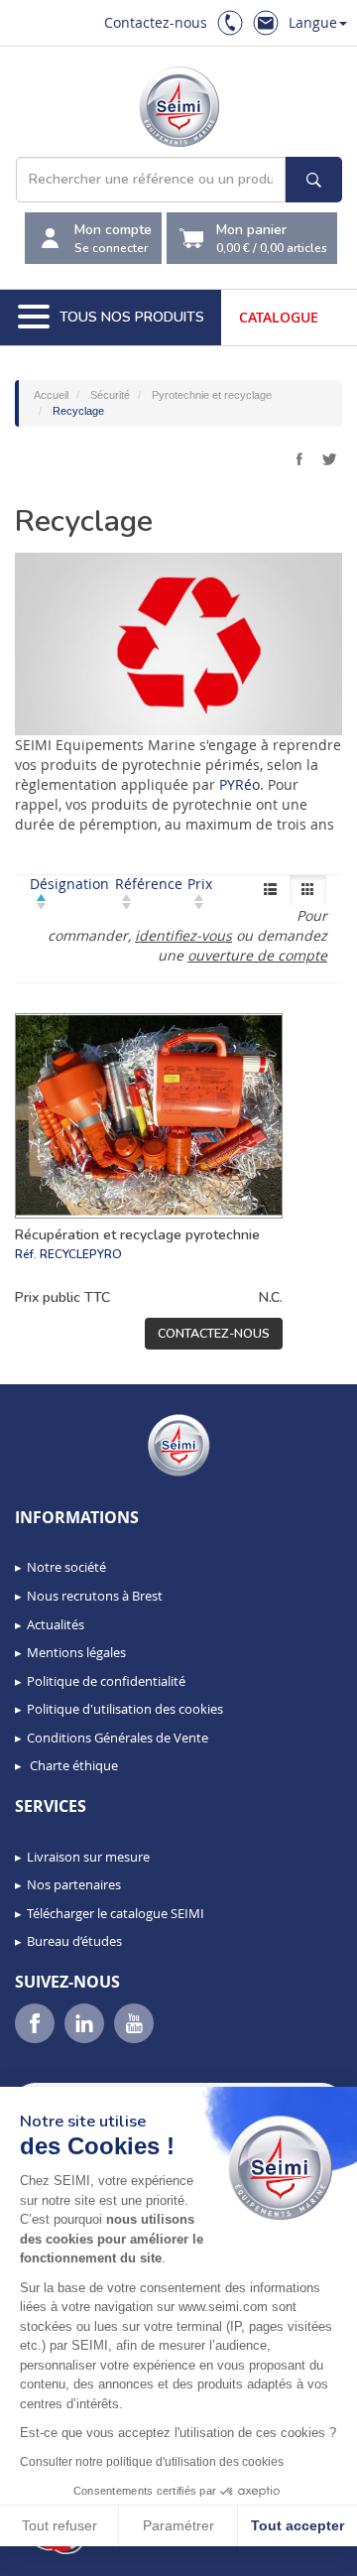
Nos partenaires (74, 1884)
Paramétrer (178, 2525)
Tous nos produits (132, 317)
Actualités (56, 1624)
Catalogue (279, 317)
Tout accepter (297, 2525)
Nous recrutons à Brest (95, 1596)
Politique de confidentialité (106, 1681)
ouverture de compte (257, 955)
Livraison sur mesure (88, 1857)
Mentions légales (76, 1652)
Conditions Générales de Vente (118, 1738)
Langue (313, 22)
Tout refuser (59, 2525)
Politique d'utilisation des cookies (125, 1709)
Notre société (66, 1567)
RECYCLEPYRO (81, 1254)
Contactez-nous (156, 22)
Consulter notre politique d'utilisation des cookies (152, 2462)
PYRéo (239, 784)
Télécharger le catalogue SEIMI (116, 1913)
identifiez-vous (183, 935)
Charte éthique (72, 1765)
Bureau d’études (74, 1941)
